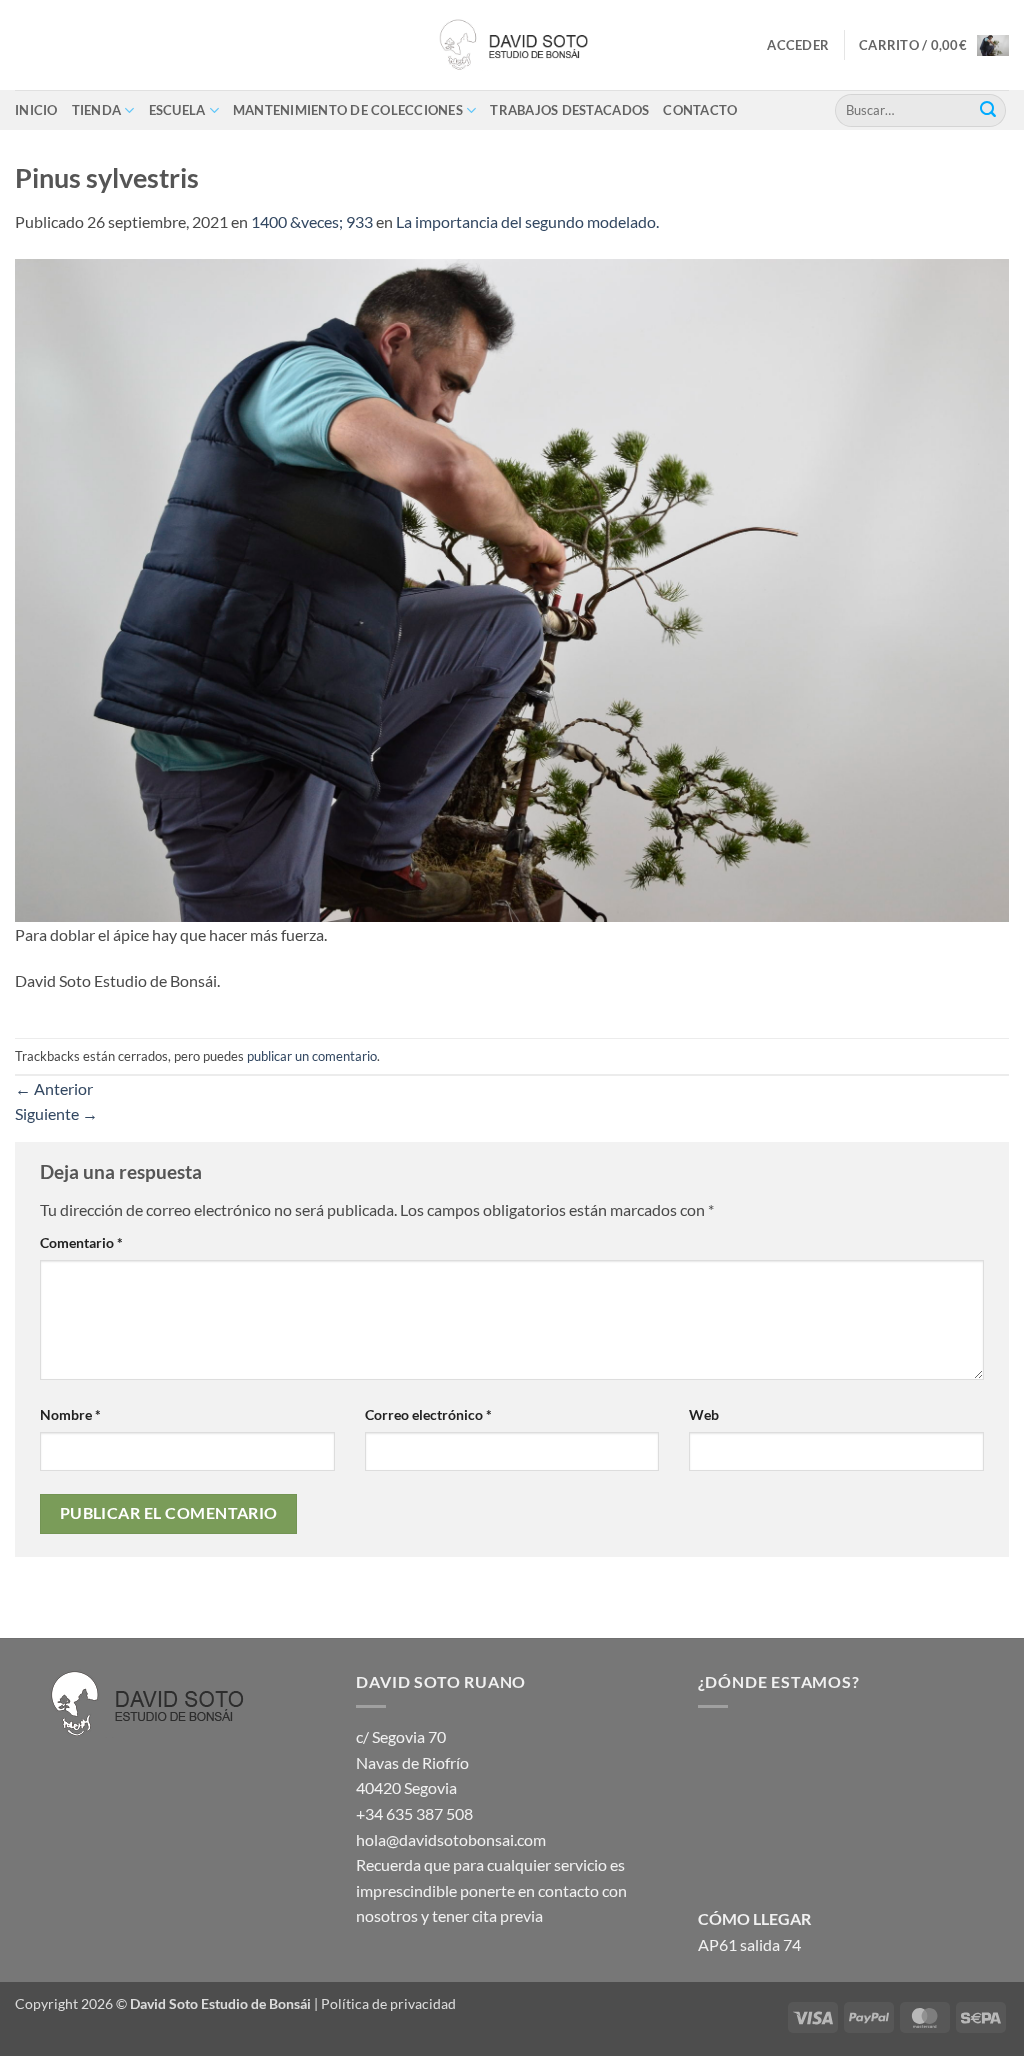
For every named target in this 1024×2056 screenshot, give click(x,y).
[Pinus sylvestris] (512, 587)
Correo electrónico (428, 1414)
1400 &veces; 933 (312, 221)
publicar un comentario (312, 1056)
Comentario (81, 1242)
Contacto (700, 110)
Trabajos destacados (569, 110)
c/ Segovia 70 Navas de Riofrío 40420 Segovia (412, 1762)
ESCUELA (177, 110)
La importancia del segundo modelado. (527, 221)
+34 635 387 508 (414, 1813)
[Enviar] (988, 110)
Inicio (36, 110)
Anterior (54, 1088)
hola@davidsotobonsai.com (451, 1839)
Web (704, 1414)
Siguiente (56, 1113)
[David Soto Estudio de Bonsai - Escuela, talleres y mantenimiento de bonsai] (512, 45)
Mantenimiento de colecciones (348, 110)
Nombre (70, 1414)
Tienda (97, 110)
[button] (798, 45)
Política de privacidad (388, 2003)
